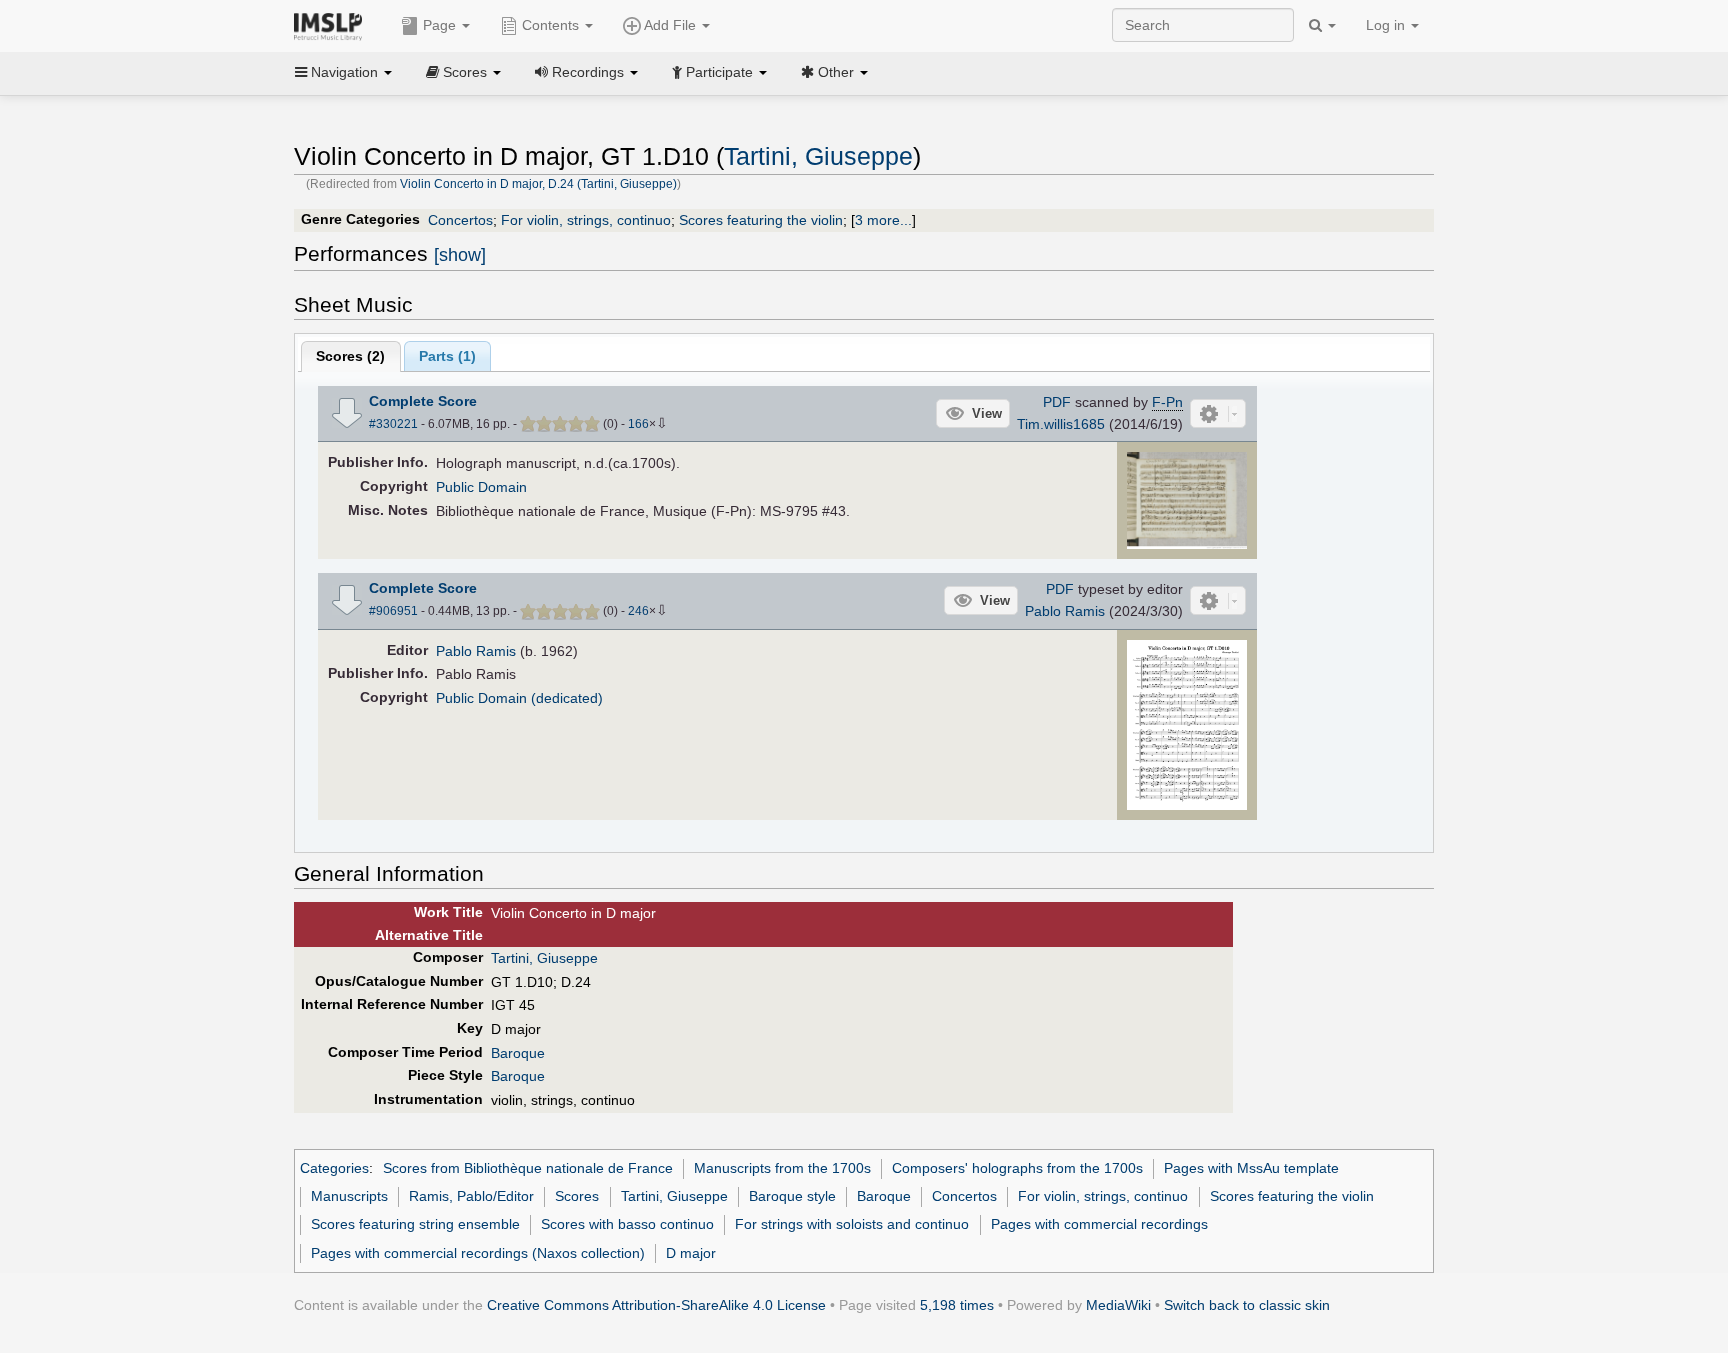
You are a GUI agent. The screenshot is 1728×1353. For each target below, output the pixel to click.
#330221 (393, 424)
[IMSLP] (332, 25)
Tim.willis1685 (1061, 424)
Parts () (447, 356)
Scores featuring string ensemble (415, 1224)
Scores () (350, 356)
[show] (460, 255)
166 (638, 424)
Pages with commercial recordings (1099, 1224)
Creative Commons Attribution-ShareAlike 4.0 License (656, 1305)
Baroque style (792, 1196)
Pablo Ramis (1065, 611)
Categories (334, 1168)
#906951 (393, 611)
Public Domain (481, 487)
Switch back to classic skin (1247, 1305)
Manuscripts (349, 1196)
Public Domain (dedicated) (519, 698)
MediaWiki (1118, 1305)
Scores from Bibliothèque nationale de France (528, 1168)
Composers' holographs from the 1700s (1017, 1168)
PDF (1057, 402)
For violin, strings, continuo (586, 220)
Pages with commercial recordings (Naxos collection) (478, 1253)
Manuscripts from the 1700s (782, 1168)
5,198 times (957, 1305)
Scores (577, 1196)
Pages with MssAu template (1251, 1168)
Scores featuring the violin (761, 220)
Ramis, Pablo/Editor (471, 1196)
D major (691, 1253)
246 (638, 611)
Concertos (460, 220)
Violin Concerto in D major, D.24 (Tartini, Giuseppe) (538, 184)
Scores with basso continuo (627, 1224)
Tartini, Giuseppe (818, 156)
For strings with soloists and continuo (852, 1224)
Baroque (518, 1053)
